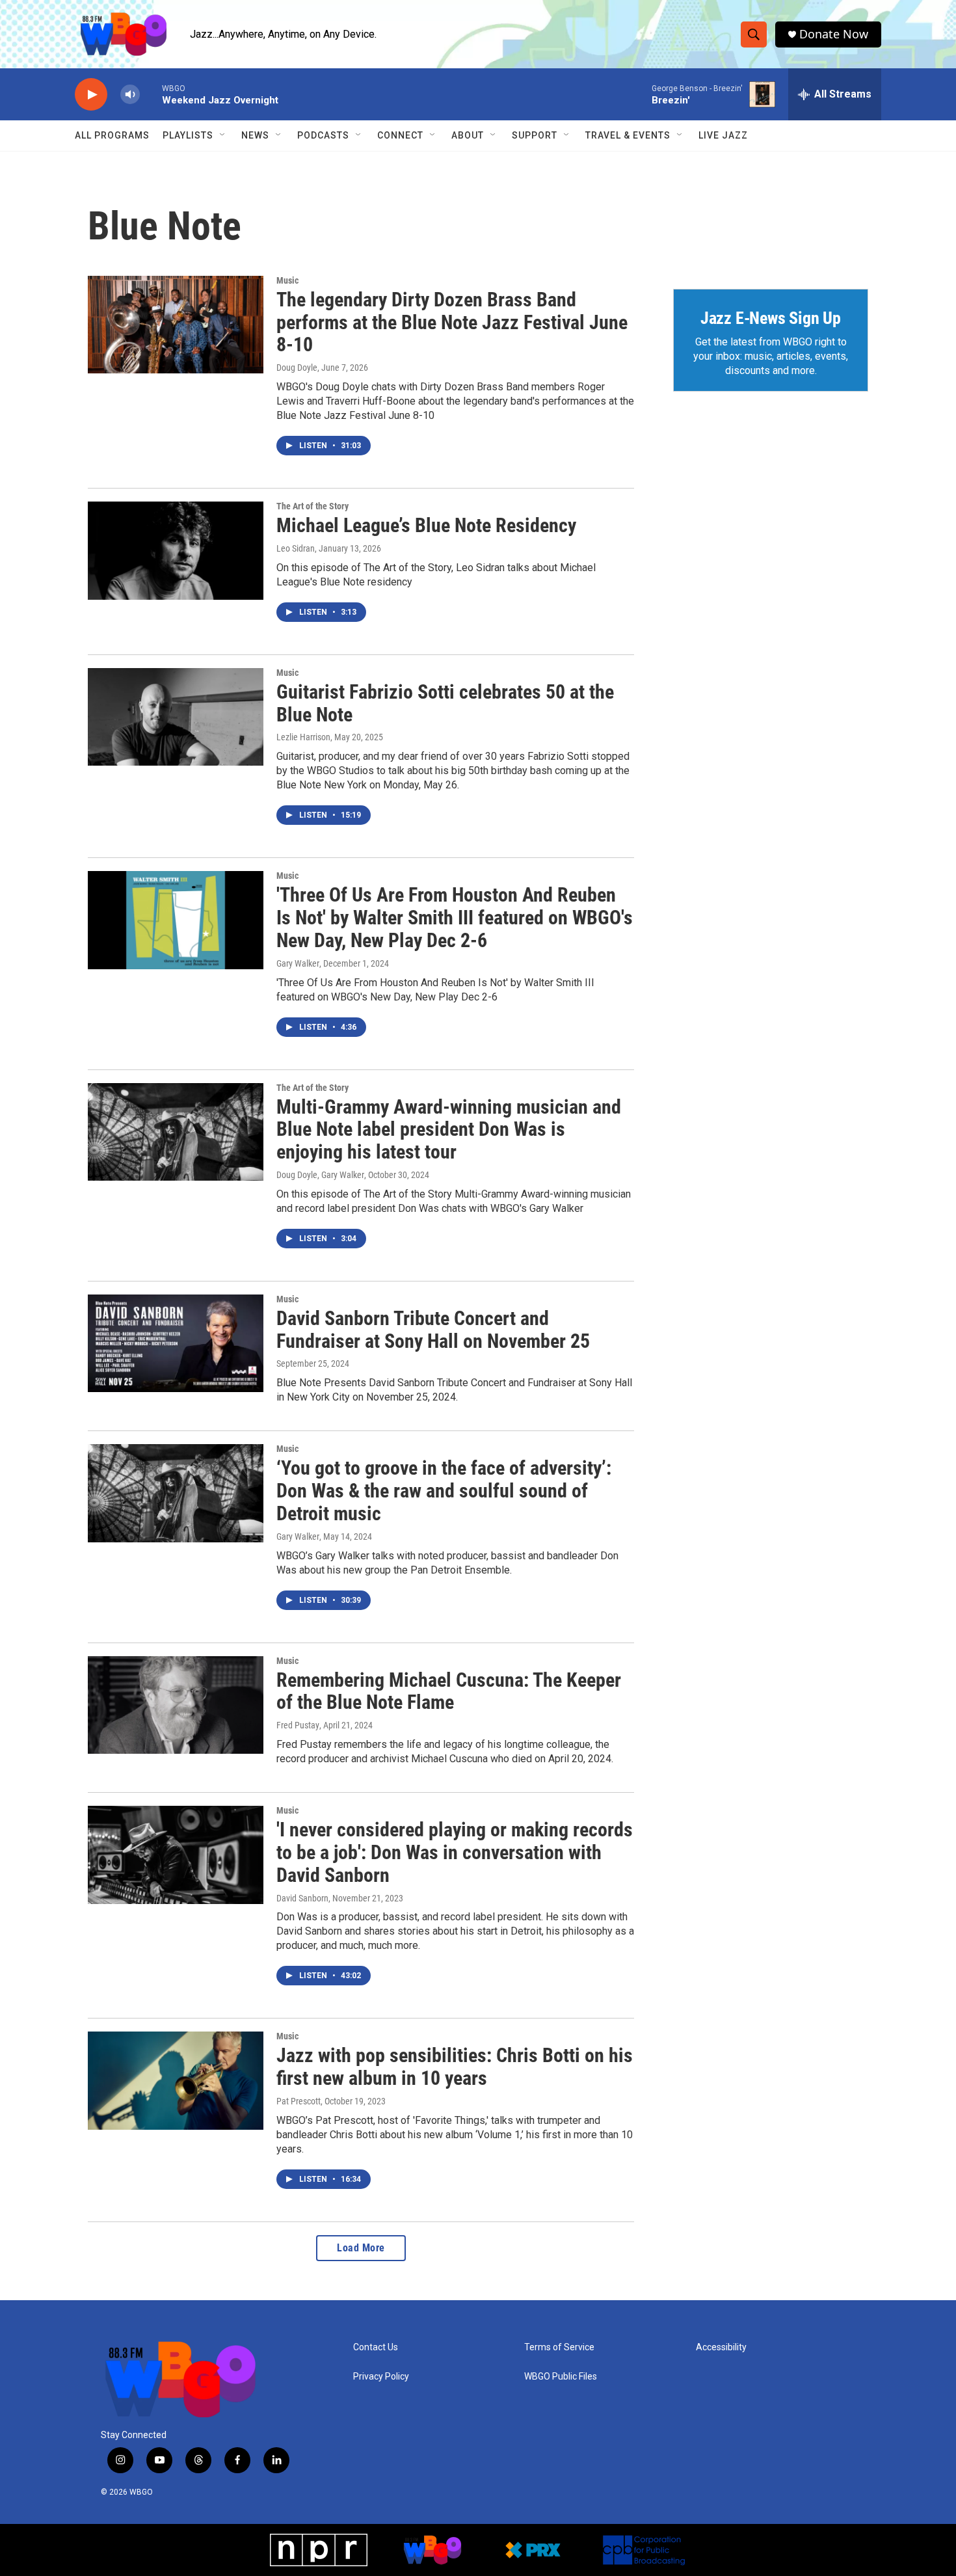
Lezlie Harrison (303, 737)
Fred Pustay (298, 1725)
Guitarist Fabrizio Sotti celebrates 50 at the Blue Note (445, 703)
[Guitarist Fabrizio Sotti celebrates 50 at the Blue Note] (176, 717)
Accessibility (721, 2347)
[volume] (130, 95)
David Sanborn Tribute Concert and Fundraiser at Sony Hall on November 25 (433, 1330)
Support (535, 135)
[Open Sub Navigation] (223, 135)
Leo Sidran (296, 548)
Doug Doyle (297, 368)
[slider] (151, 94)
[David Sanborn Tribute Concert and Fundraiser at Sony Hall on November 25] (176, 1343)
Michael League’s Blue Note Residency (426, 525)
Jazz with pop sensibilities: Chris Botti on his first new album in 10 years (455, 2067)
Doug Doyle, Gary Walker (320, 1175)
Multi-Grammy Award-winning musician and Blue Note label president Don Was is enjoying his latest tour (449, 1130)
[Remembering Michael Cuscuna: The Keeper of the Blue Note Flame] (176, 1705)
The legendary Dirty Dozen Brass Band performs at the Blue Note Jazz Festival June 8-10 (452, 322)
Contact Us (376, 2347)
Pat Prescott (299, 2101)
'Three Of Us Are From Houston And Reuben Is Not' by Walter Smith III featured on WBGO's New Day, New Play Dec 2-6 (455, 918)
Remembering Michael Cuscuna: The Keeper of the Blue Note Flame (449, 1691)
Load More (361, 2248)
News (255, 135)
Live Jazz (723, 135)
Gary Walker (298, 963)
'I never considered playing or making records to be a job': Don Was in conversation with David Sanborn (455, 1852)
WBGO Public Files (561, 2377)
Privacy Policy (381, 2377)
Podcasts (323, 135)
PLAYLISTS (188, 135)
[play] (91, 95)
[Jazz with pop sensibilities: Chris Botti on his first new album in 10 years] (176, 2080)
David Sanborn (302, 1898)
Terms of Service (559, 2347)
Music (287, 280)
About (468, 135)
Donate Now (834, 34)
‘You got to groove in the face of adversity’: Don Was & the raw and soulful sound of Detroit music (444, 1491)
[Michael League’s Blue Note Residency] (176, 550)
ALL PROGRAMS (112, 135)
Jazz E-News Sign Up (771, 318)
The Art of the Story (312, 506)
